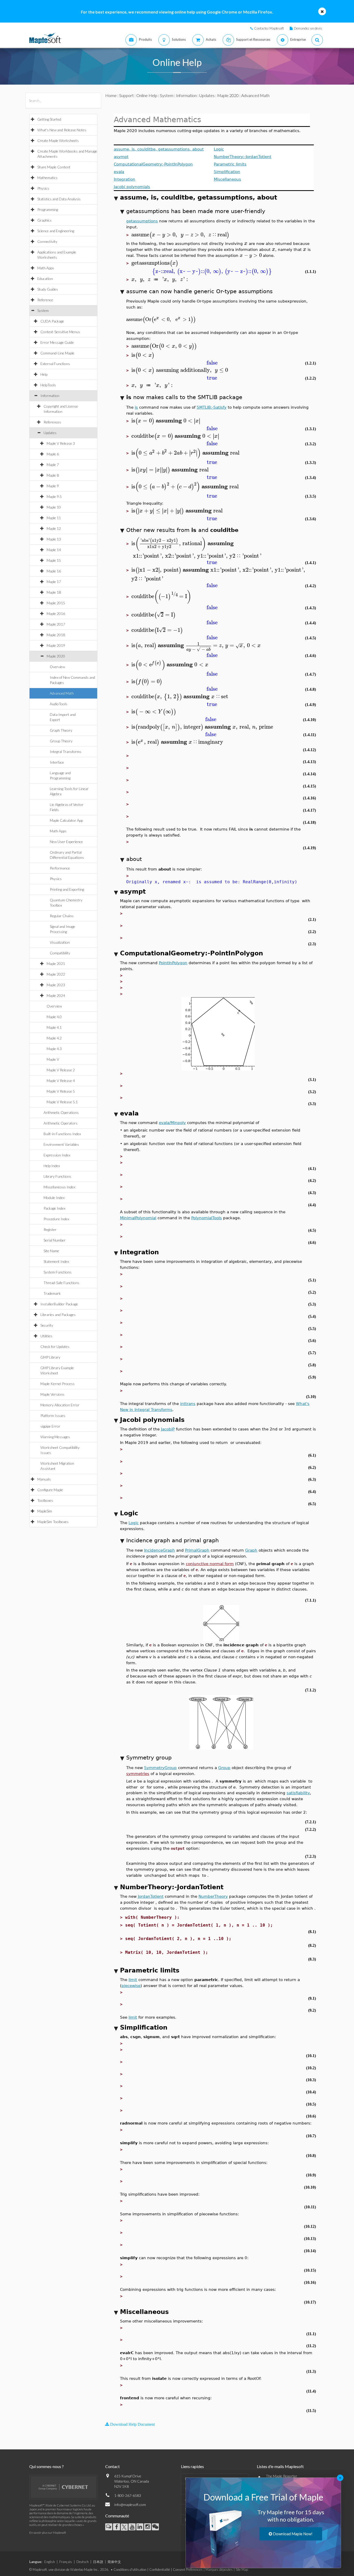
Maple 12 (54, 528)
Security (47, 1325)
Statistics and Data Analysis (59, 199)
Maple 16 (54, 571)
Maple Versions (52, 1394)
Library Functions (57, 1176)
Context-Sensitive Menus (60, 332)
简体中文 (114, 2562)
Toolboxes (45, 1500)
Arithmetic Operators (61, 1123)
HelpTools (48, 385)
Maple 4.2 (54, 1038)
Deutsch (83, 2562)
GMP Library (50, 1357)
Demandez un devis (308, 28)
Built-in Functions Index (62, 1134)
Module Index (54, 1198)
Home (111, 95)
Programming (48, 210)
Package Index (54, 1208)
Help (44, 374)
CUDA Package (52, 321)
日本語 (98, 2562)
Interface (57, 762)
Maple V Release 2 (61, 1070)
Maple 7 (53, 465)
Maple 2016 (56, 614)
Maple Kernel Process (58, 1384)
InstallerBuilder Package (59, 1304)
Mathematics (47, 178)
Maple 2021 (56, 964)
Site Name (51, 1251)
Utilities (46, 1336)
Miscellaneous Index (59, 1187)
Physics (43, 188)
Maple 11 (54, 518)
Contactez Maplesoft (269, 28)
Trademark (52, 1293)
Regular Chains (62, 916)
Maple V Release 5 (61, 1091)
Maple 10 (54, 507)
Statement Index (56, 1261)
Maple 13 (54, 539)
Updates (50, 433)
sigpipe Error (50, 1426)
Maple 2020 (56, 656)
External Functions (55, 364)
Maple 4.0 (54, 1017)
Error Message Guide (57, 342)
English (50, 2562)
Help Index (52, 1166)
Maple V (53, 1059)
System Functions (58, 1272)
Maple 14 (54, 550)
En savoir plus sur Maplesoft (48, 2533)
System (43, 310)
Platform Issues (53, 1416)
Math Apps (46, 268)
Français (66, 2562)
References (52, 422)
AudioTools (59, 704)
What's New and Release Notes (62, 130)
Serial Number (55, 1240)
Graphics (44, 220)
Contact (112, 2466)
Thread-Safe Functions (61, 1283)
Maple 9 (53, 486)
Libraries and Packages (58, 1315)
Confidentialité (160, 2570)
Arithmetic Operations (61, 1112)
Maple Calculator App (66, 820)
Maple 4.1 (54, 1027)
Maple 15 (54, 560)
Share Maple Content (54, 167)
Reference (45, 300)
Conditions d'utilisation (130, 2570)
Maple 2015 (56, 603)
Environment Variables (61, 1144)
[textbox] (180, 235)
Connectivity (47, 241)
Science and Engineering (56, 231)
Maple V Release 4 (61, 1081)
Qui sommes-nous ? (47, 2466)
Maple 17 (54, 582)
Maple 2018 (56, 635)
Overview (57, 667)
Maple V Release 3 (61, 443)
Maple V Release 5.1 (62, 1102)
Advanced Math (62, 693)
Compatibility (60, 953)
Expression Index (57, 1155)
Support (126, 95)
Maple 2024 (56, 995)
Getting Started (49, 119)
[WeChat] (155, 2527)
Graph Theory (61, 730)
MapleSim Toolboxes (53, 1522)
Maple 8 (53, 475)
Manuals (44, 1479)
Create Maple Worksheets (58, 141)
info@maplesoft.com (130, 2505)
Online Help (147, 95)
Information (50, 396)
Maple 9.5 (54, 496)
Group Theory (61, 741)
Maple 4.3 (54, 1049)
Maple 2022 (56, 974)
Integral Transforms (66, 752)
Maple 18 (54, 592)
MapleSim (45, 1511)
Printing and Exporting (67, 889)
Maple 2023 (56, 985)
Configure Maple (50, 1490)
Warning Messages (55, 1437)
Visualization (60, 942)
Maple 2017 (56, 624)
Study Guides (48, 289)
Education (45, 279)
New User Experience (66, 842)
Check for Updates (55, 1347)
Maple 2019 (56, 645)
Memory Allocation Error (60, 1405)
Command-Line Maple (57, 353)
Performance (60, 868)
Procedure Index (56, 1219)
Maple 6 (53, 454)
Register (50, 1229)
